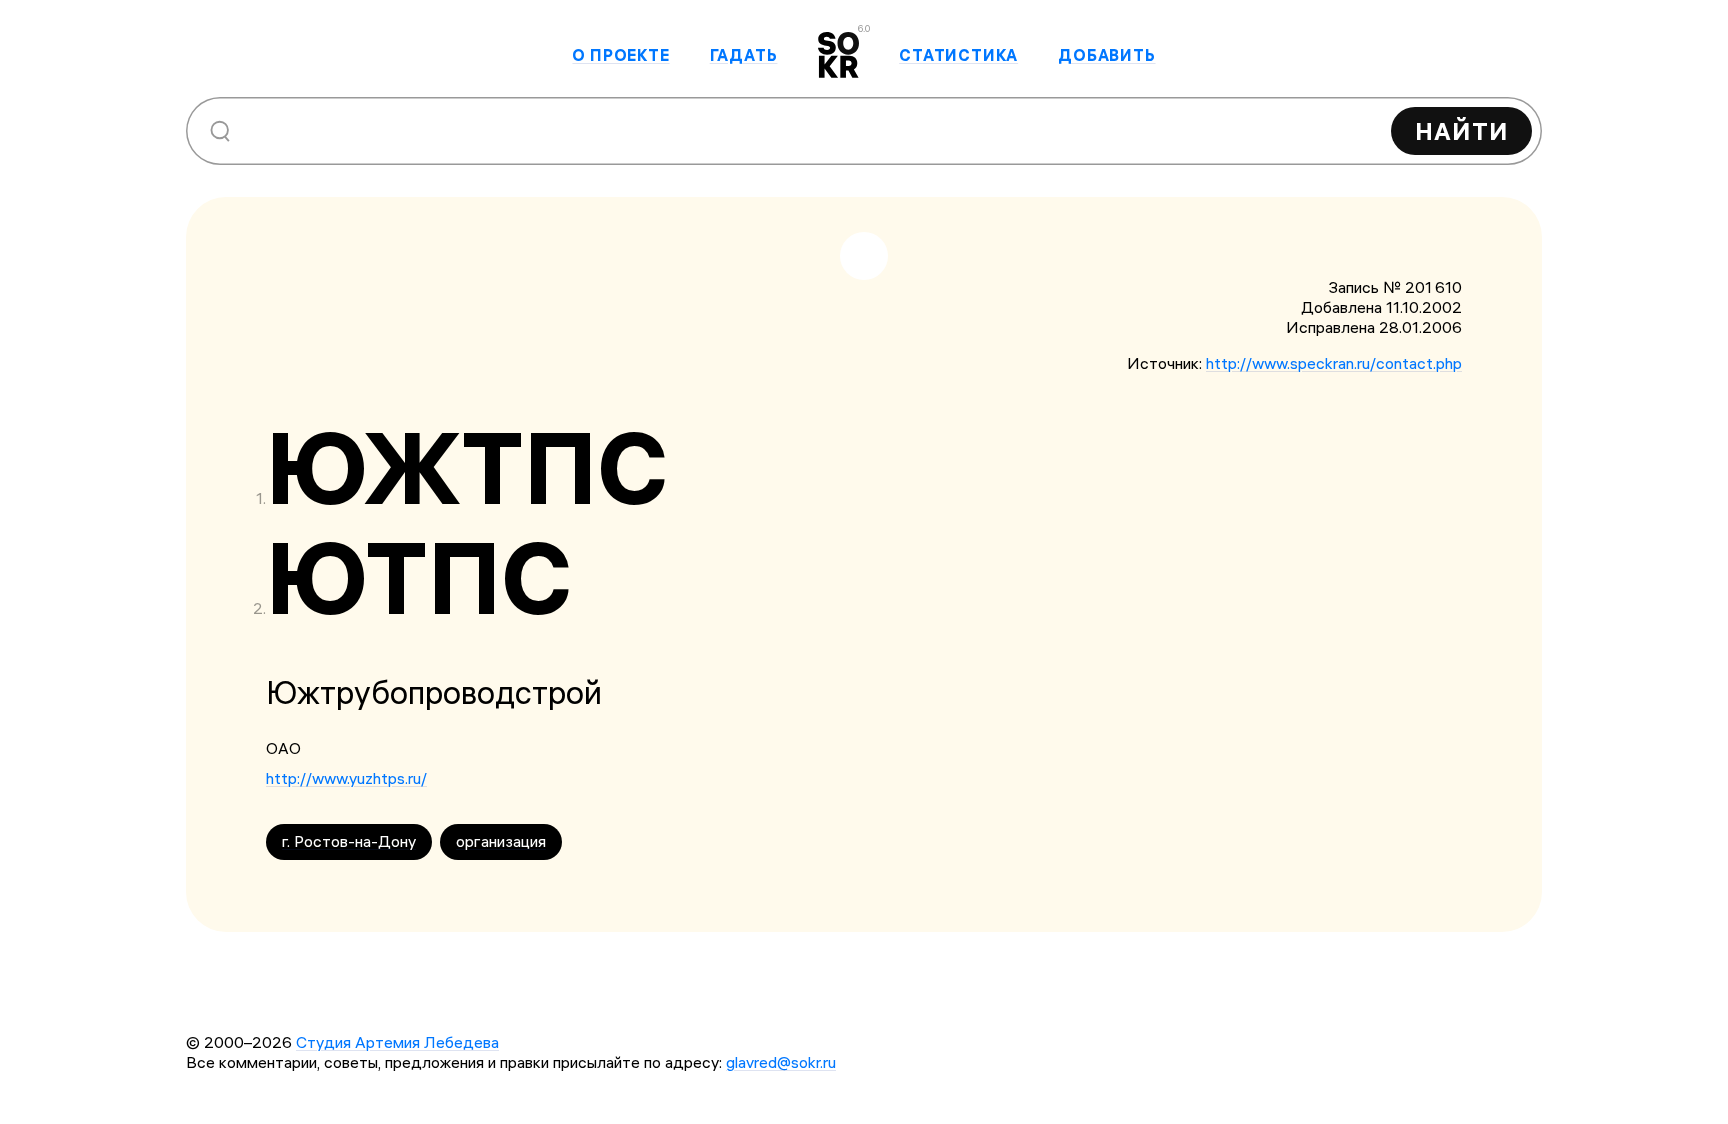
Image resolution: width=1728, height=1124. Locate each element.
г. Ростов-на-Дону (349, 841)
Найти (1461, 131)
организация (501, 841)
